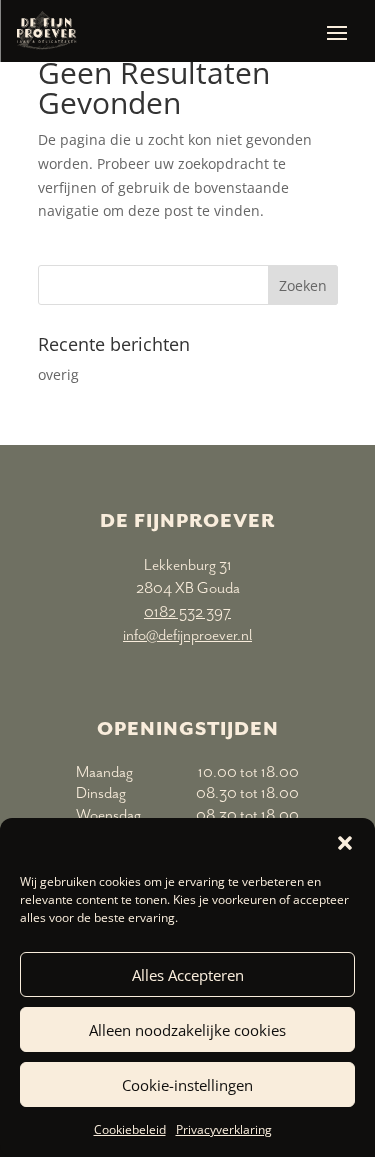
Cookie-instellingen (187, 1085)
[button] (345, 843)
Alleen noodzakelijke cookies (187, 1030)
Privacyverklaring (224, 1129)
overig (58, 374)
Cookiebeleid (130, 1129)
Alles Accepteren (188, 975)
